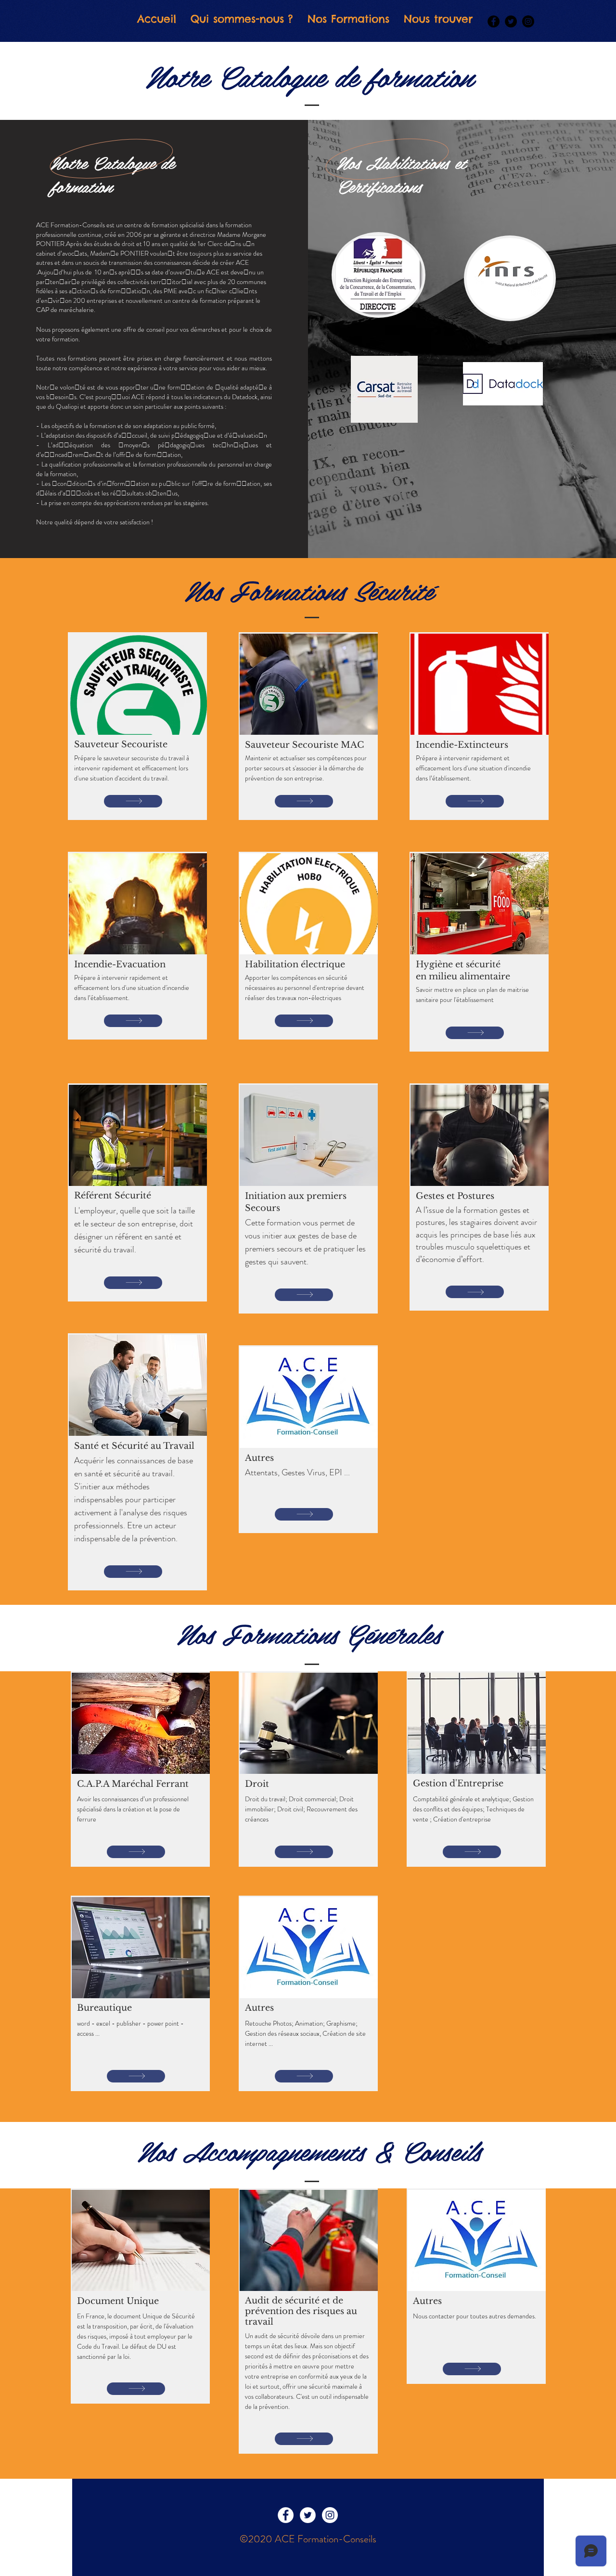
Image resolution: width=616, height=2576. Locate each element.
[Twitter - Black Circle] (511, 21)
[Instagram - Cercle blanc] (330, 2515)
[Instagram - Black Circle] (528, 21)
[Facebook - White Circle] (286, 2515)
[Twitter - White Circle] (308, 2515)
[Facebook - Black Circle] (494, 21)
